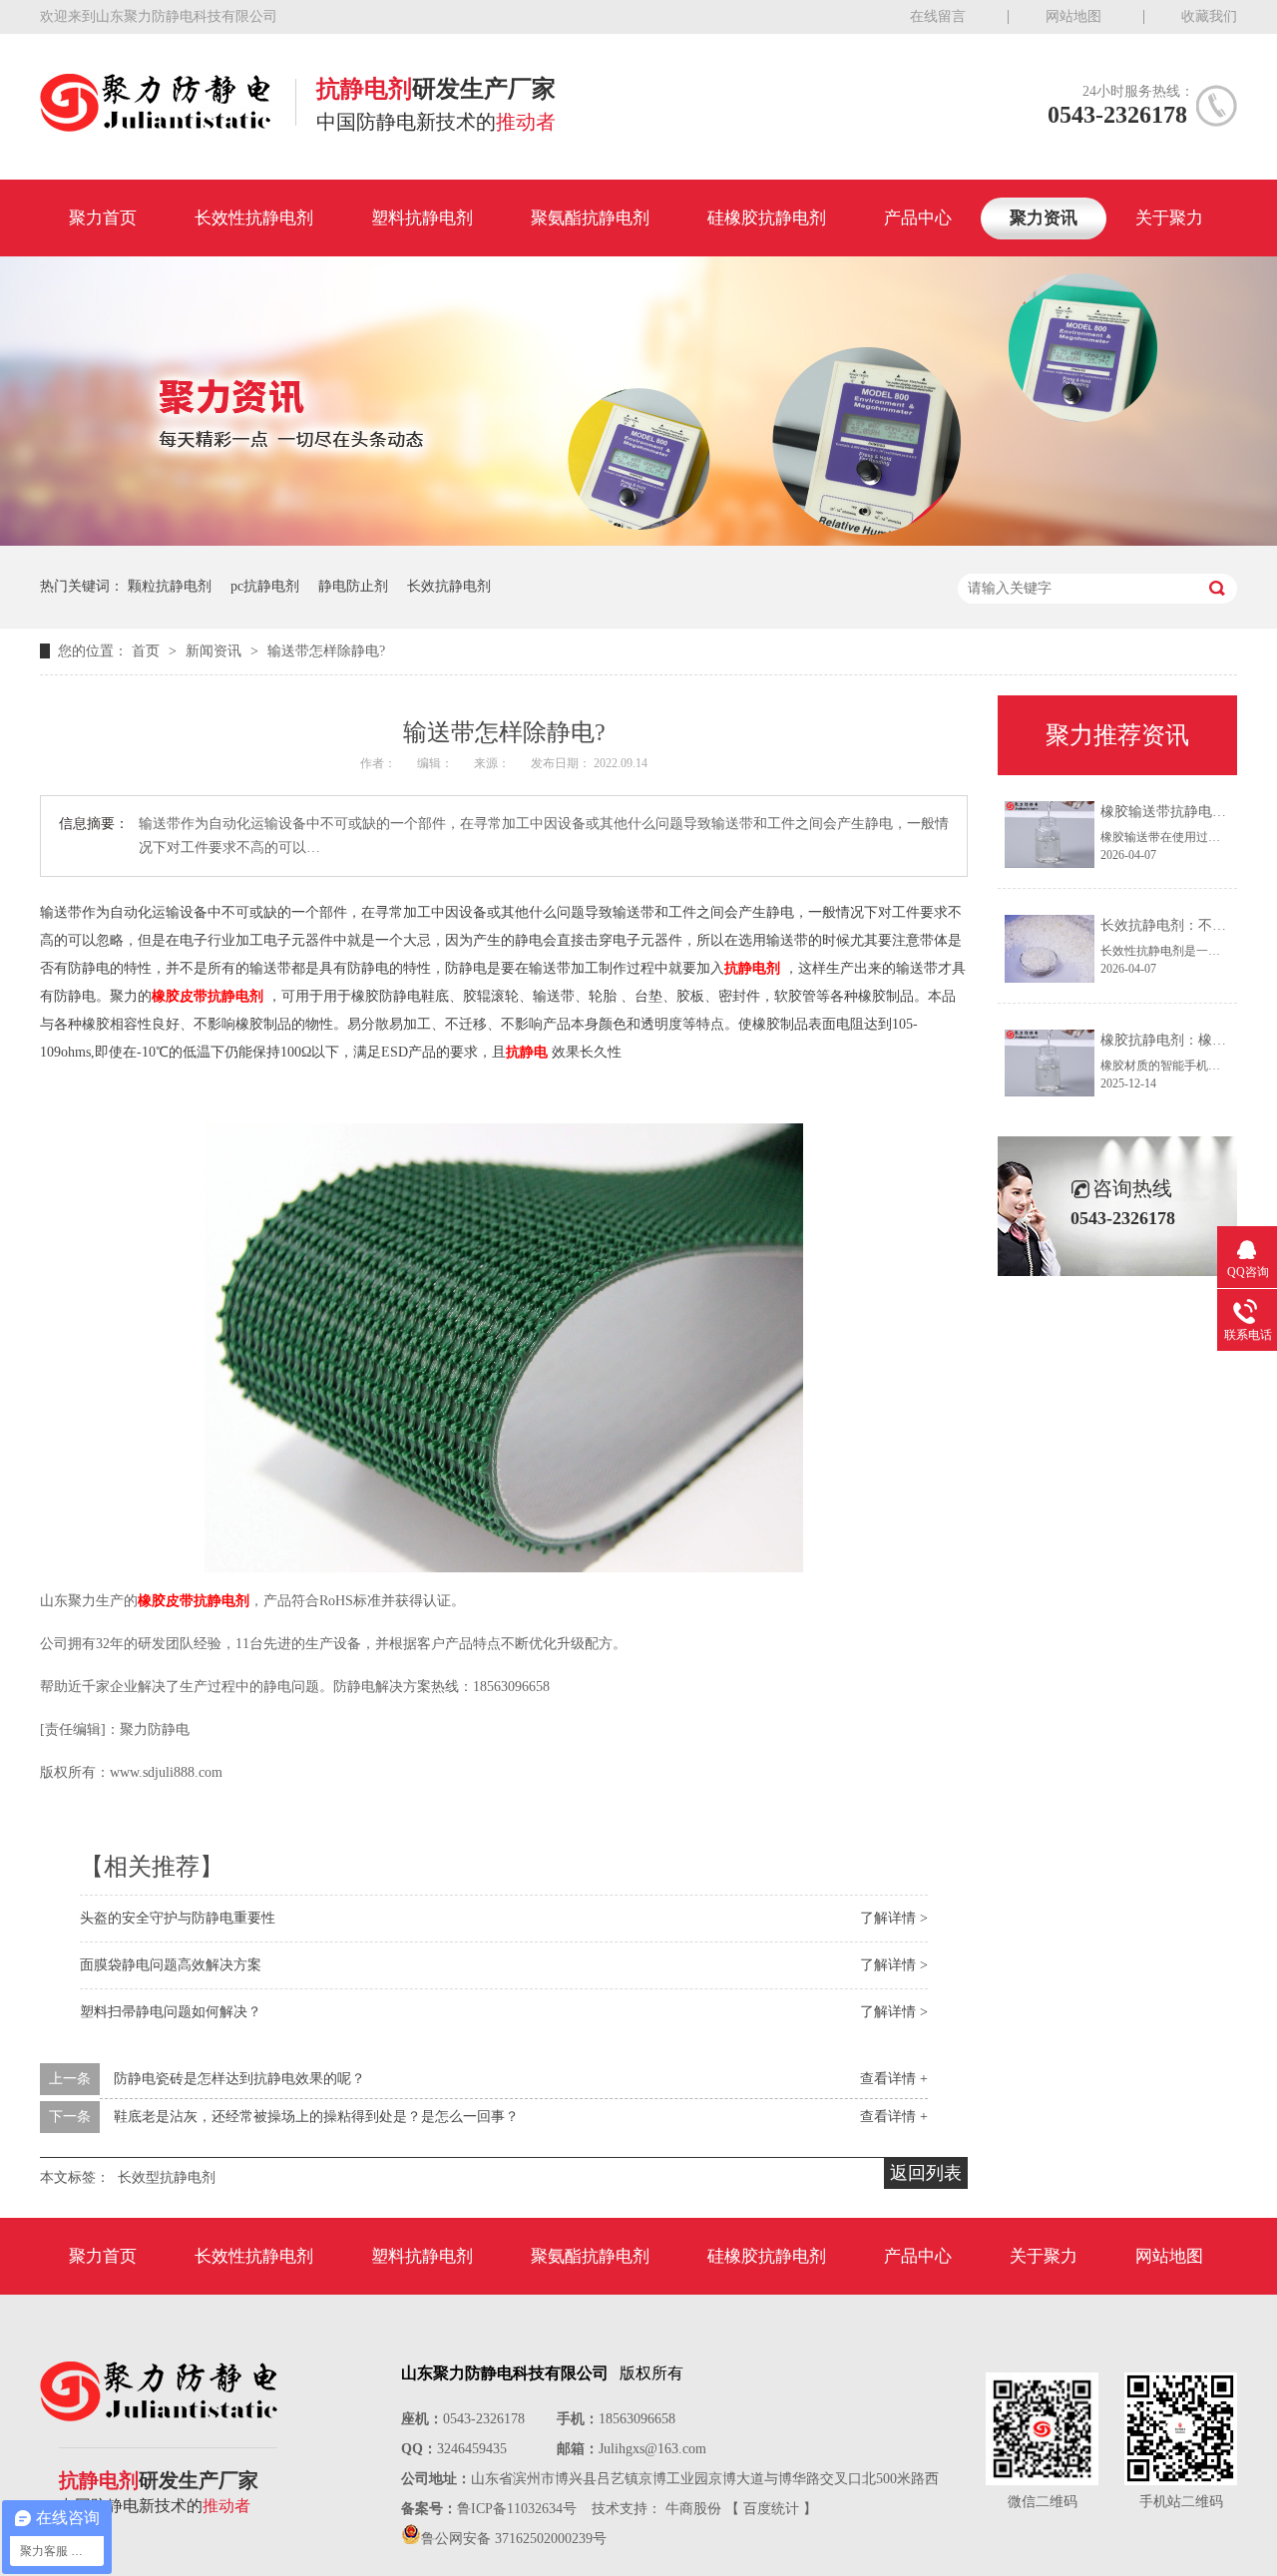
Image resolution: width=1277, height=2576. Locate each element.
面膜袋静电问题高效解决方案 (171, 1965)
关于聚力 (1169, 218)
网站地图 (1073, 16)
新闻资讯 (215, 651)
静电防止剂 (353, 586)
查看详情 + (894, 2079)
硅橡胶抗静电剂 (767, 218)
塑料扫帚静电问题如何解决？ (171, 2012)
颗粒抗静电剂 (170, 586)
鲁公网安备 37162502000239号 (514, 2539)
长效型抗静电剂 (167, 2177)
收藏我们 (1209, 16)
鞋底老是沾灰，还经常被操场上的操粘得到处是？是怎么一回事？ (316, 2117)
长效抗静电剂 (449, 586)
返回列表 (926, 2173)
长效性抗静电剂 (254, 218)
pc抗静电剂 (265, 586)
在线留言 (938, 16)
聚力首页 (103, 218)
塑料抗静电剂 (422, 218)
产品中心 (918, 218)
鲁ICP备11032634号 (517, 2509)
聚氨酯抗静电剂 (590, 218)
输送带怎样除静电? (326, 651)
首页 (148, 651)
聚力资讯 (1044, 218)
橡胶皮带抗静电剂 (208, 996)
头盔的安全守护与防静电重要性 (178, 1918)
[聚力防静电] (155, 126)
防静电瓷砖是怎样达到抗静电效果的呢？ (239, 2079)
